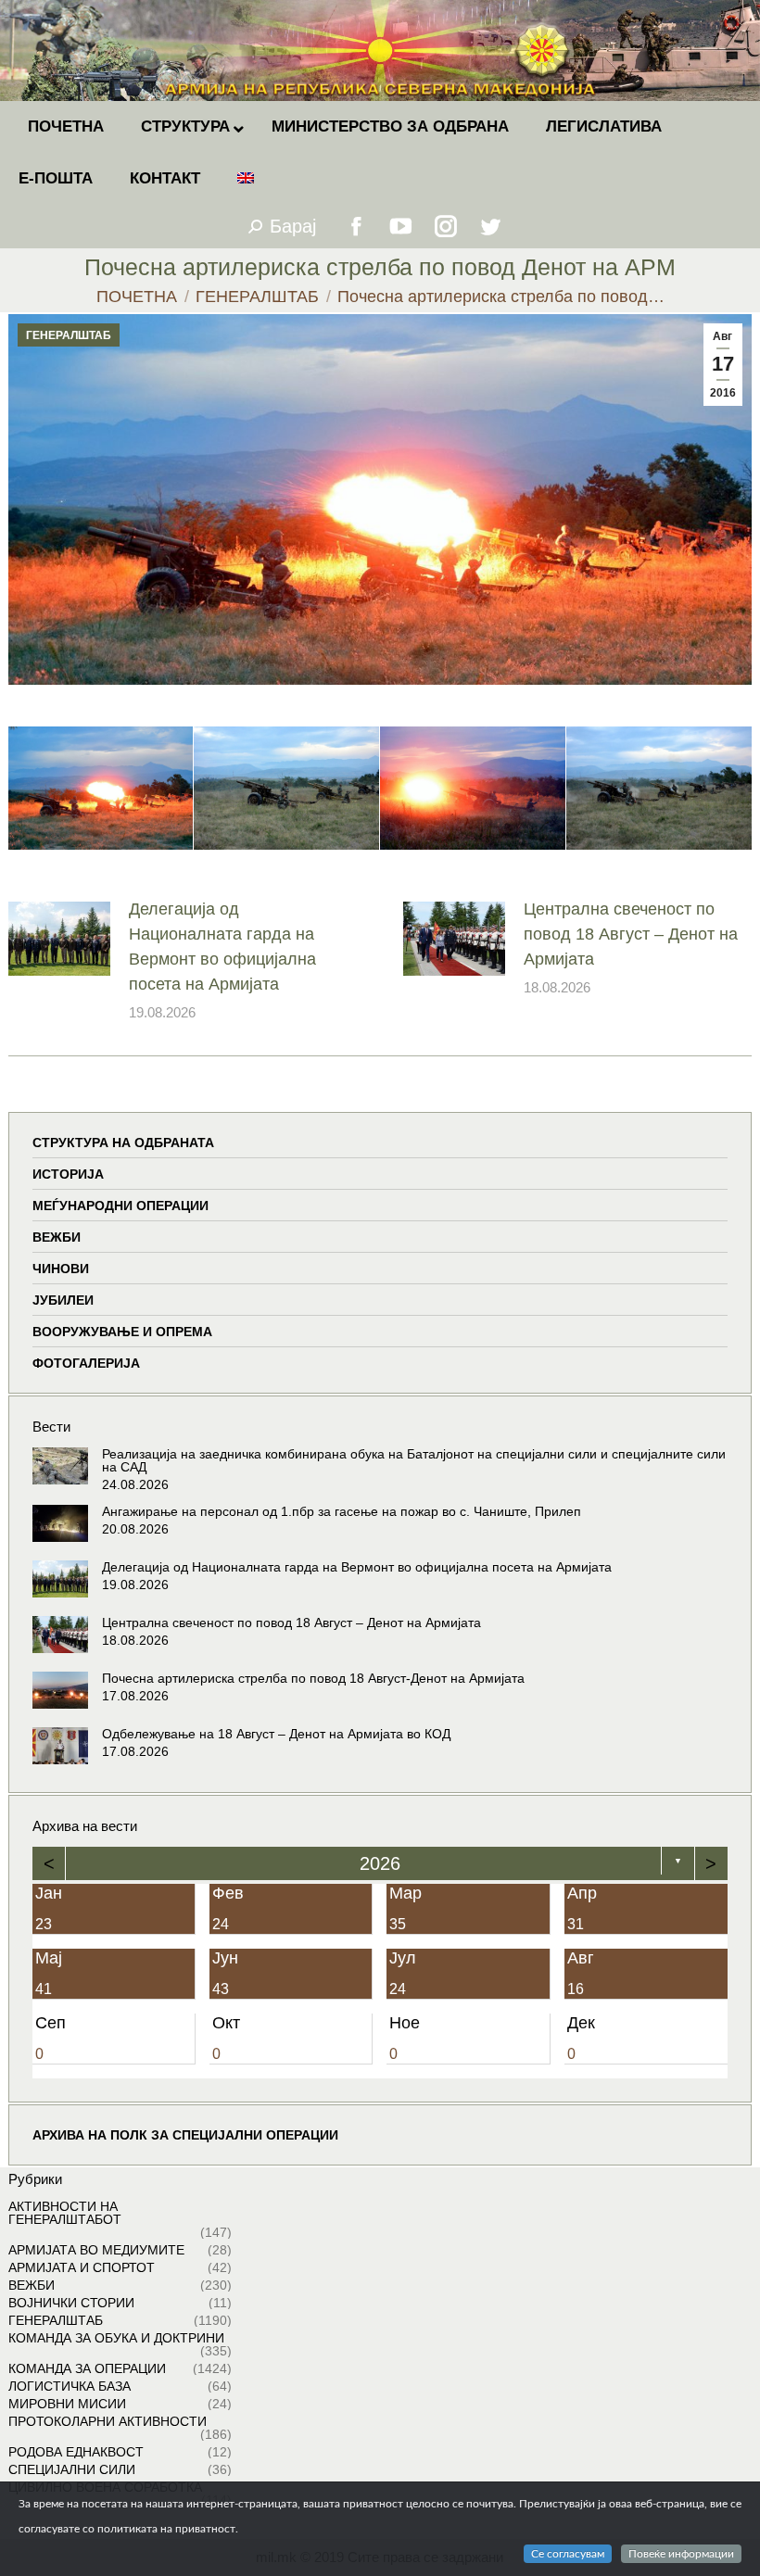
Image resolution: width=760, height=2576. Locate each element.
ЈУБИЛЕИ (63, 1300)
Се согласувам (568, 2554)
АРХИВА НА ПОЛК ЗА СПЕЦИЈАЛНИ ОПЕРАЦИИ (185, 2135)
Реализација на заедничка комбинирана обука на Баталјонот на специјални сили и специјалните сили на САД (414, 1460)
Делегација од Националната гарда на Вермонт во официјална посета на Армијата (222, 947)
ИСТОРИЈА (68, 1174)
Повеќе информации (681, 2554)
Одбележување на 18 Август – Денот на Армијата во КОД (276, 1734)
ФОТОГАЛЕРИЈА (86, 1363)
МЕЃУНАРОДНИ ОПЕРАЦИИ (120, 1206)
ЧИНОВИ (61, 1269)
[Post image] (59, 939)
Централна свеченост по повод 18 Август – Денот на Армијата (631, 934)
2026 (380, 1863)
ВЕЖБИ (57, 1237)
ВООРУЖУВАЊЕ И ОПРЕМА (122, 1332)
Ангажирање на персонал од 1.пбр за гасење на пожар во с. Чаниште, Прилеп (342, 1511)
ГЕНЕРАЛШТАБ (69, 335)
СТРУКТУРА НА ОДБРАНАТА (123, 1143)
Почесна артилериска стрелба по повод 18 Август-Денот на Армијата (313, 1678)
